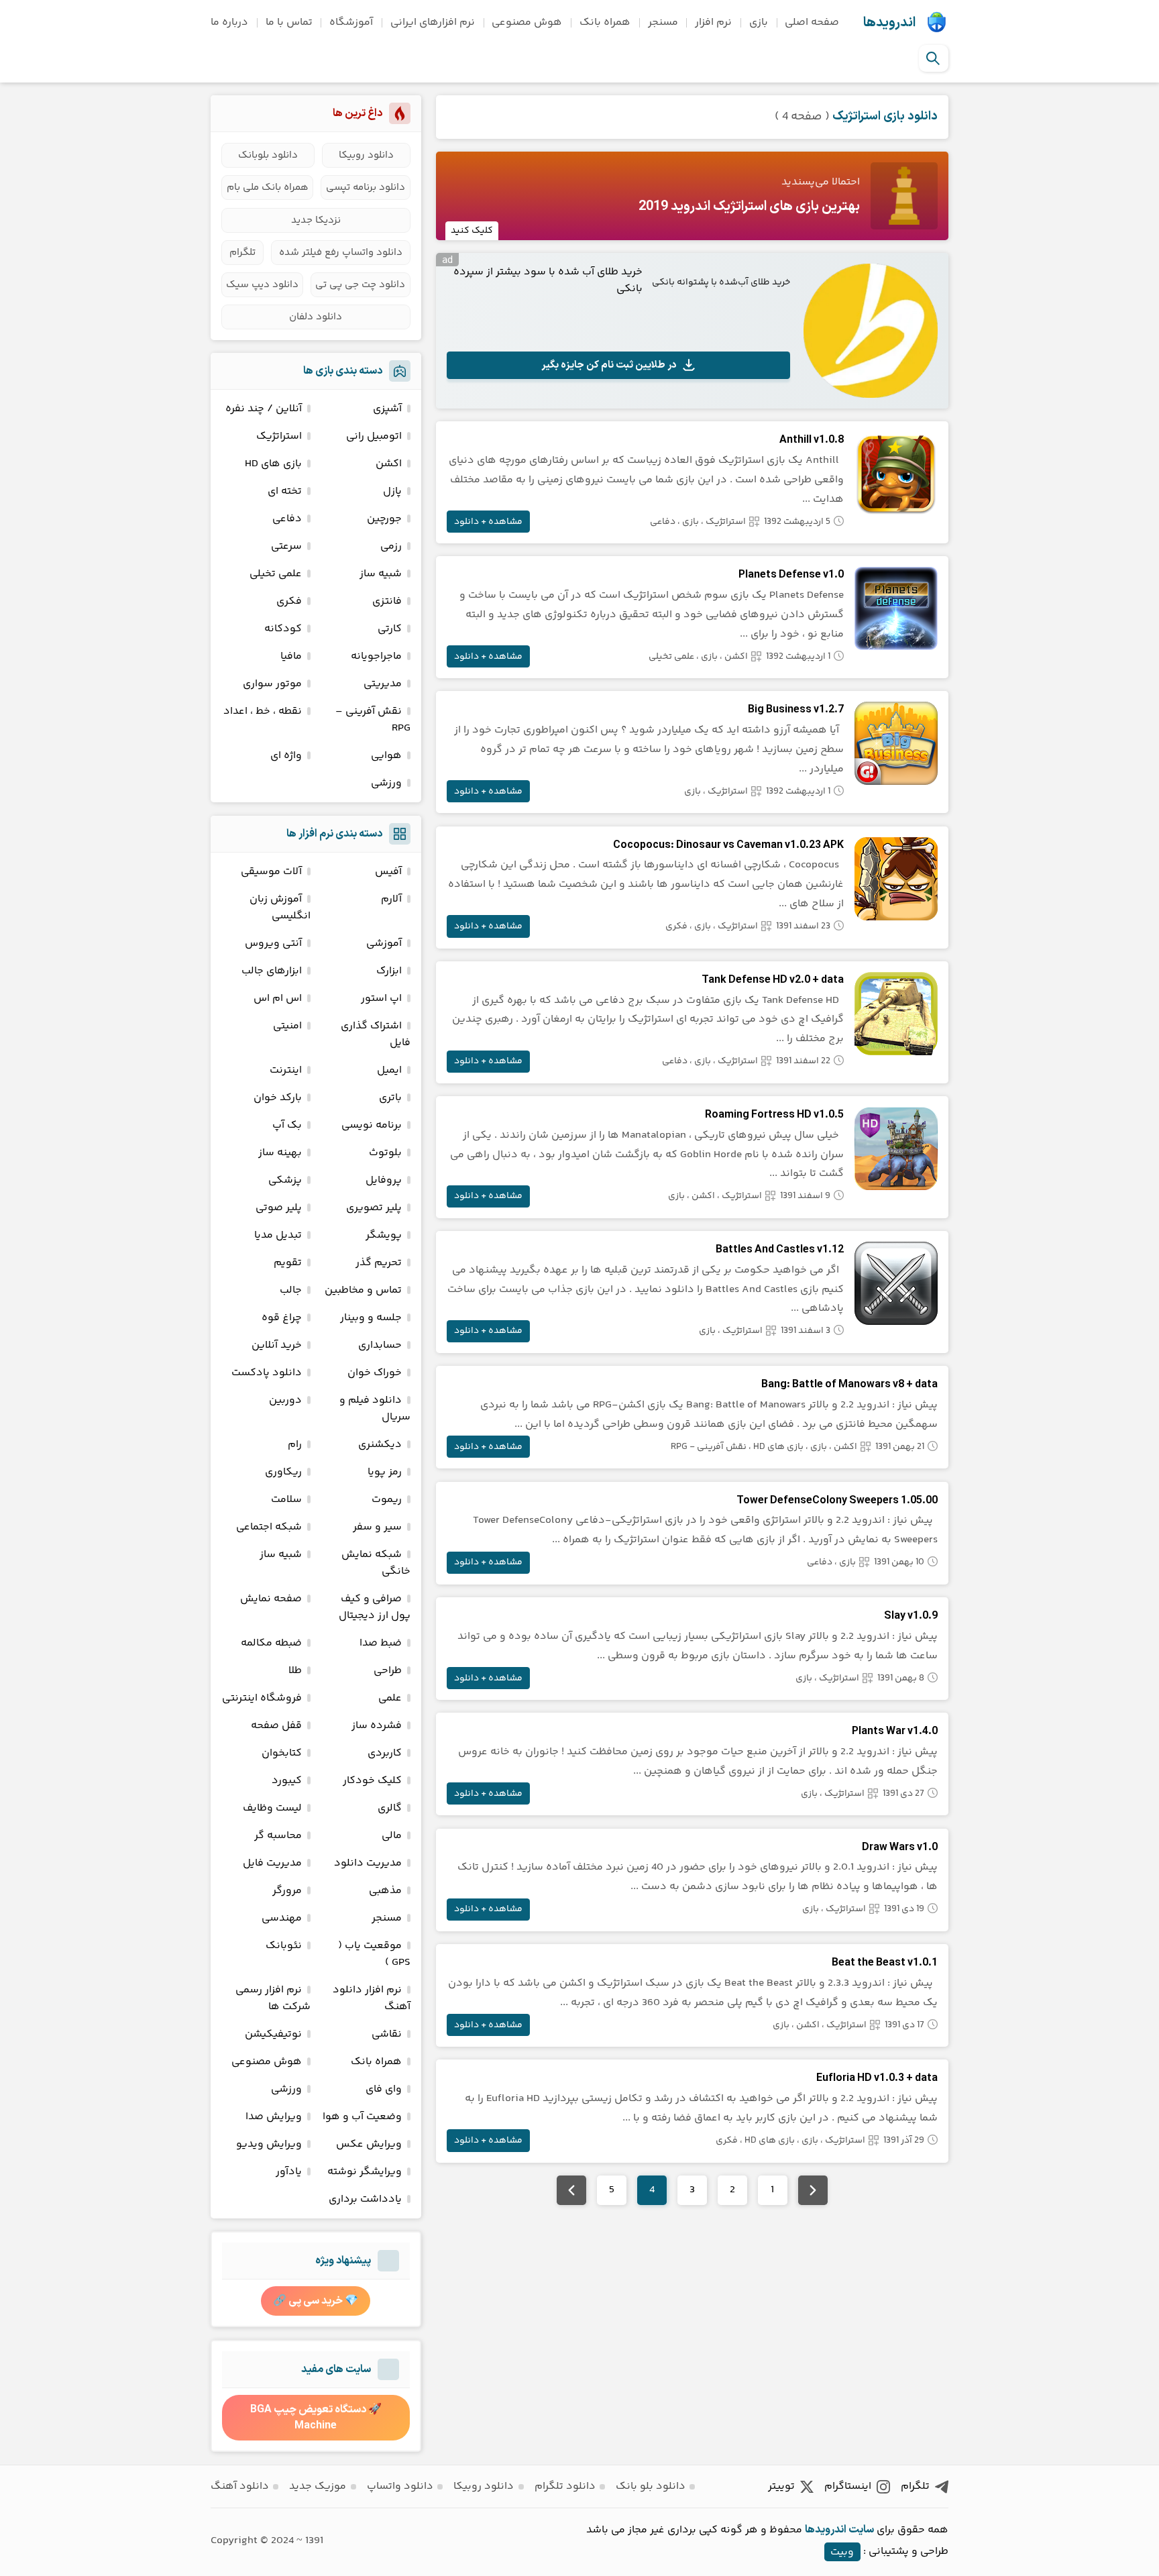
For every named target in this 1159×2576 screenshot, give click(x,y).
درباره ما (229, 22)
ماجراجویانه (376, 656)
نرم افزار (713, 22)
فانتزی (387, 601)
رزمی (391, 546)
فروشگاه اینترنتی (262, 1698)
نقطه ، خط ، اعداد (263, 711)
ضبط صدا (381, 1643)
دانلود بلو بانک (651, 2486)
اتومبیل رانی (374, 436)
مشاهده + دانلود (488, 522)
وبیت (842, 2552)
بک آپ (287, 1125)
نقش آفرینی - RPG (709, 1447)
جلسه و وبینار (371, 1318)
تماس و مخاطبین (363, 1290)
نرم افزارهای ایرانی (433, 22)
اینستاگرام (848, 2486)
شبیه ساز (381, 574)
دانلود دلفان (316, 317)
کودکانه (283, 629)
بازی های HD (778, 1447)
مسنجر (663, 22)
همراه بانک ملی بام (268, 187)
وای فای (384, 2089)
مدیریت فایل (272, 1863)
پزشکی (285, 1180)
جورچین (384, 519)
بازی (759, 22)
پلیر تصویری (374, 1208)
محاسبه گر (278, 1836)
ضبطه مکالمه (271, 1643)
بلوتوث (385, 1153)
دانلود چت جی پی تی (360, 285)
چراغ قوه (282, 1318)
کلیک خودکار (372, 1781)
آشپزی (387, 409)
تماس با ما (289, 22)
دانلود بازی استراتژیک (885, 116)
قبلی (813, 2190)
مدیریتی (383, 684)
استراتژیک (726, 522)
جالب (291, 1290)
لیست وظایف (272, 1808)
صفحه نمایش (271, 1599)
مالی (392, 1836)
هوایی (386, 756)
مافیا (291, 656)
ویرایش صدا (274, 2117)
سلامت (286, 1500)
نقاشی (387, 2034)
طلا (295, 1671)
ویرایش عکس (369, 2144)
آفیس (388, 872)
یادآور (289, 2172)
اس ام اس (278, 999)
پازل (392, 491)
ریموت (387, 1500)
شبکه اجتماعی (269, 1527)
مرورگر (287, 1891)
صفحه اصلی (812, 22)
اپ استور (381, 999)
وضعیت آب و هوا (362, 2117)
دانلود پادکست (267, 1373)
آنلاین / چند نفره (264, 409)
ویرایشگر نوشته (365, 2172)
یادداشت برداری (365, 2199)
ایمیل (389, 1070)
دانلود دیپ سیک (262, 285)
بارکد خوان (278, 1098)
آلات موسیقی (271, 872)
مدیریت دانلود (368, 1863)
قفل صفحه (276, 1726)
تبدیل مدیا (278, 1235)
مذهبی (385, 1891)
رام (295, 1445)
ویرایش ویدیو (269, 2144)
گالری (390, 1808)
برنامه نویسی (372, 1125)
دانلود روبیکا (366, 155)
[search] (933, 58)
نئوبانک (284, 1946)
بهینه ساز (280, 1153)
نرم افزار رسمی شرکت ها (273, 1998)
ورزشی (386, 783)
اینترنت (286, 1070)
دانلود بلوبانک (268, 155)
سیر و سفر (377, 1527)
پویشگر (384, 1235)
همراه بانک (605, 22)
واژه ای (286, 756)
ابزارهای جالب (272, 971)
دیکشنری (380, 1445)
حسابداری (380, 1345)
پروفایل (384, 1180)
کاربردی (385, 1753)
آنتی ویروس (273, 944)
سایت (861, 2530)
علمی (390, 1698)
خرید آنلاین (277, 1345)
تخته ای (285, 491)
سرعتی (286, 546)
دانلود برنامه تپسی (366, 187)
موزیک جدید (318, 2486)
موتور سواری (272, 684)
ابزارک (389, 971)
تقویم (288, 1263)
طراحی (388, 1671)
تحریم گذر (379, 1263)
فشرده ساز (377, 1726)
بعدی (571, 2190)
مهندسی (282, 1918)
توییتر (781, 2486)
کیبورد (287, 1781)
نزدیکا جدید (316, 220)
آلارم (391, 899)
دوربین (285, 1400)
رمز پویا (385, 1472)
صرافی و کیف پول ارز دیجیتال (375, 1607)
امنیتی (287, 1026)
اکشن (736, 657)
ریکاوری (283, 1472)
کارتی (390, 629)
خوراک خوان (375, 1373)
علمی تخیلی (671, 657)
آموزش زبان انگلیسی (280, 908)
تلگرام (242, 253)
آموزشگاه (351, 22)
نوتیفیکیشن (273, 2034)
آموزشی (384, 944)
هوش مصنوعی (527, 22)
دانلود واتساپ (400, 2486)
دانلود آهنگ (240, 2486)
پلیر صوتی (279, 1208)
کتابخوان (282, 1753)
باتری (390, 1098)
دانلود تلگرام (565, 2486)
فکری (676, 926)
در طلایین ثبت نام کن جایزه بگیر (609, 365)
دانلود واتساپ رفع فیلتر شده (341, 253)
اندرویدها (889, 23)
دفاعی (663, 522)
